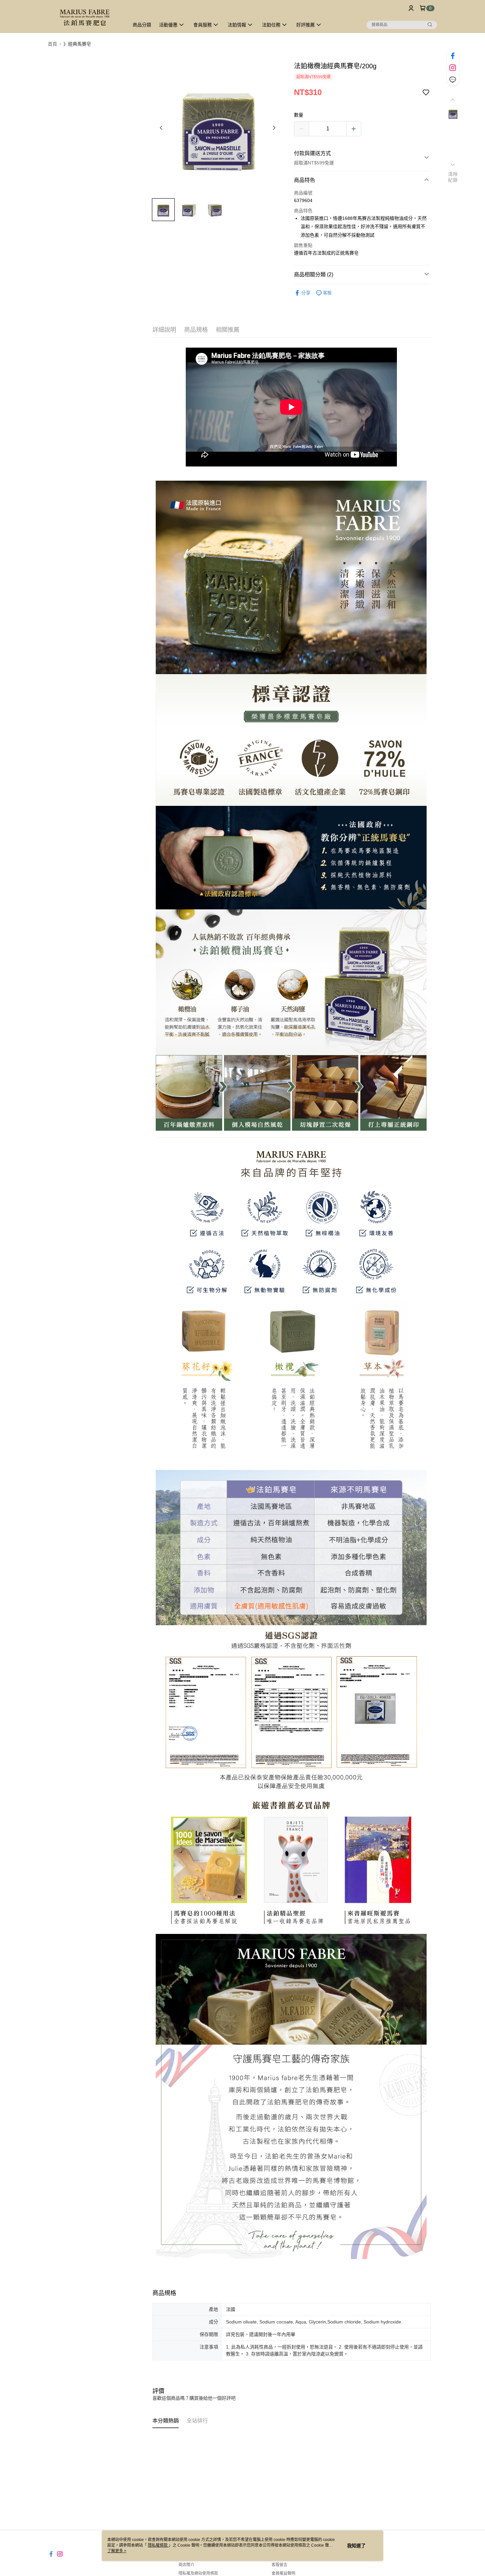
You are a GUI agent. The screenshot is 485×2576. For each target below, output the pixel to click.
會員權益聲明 (283, 2573)
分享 (306, 293)
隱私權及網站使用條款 (198, 2573)
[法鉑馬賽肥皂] (84, 17)
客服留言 (279, 2565)
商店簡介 (186, 2565)
